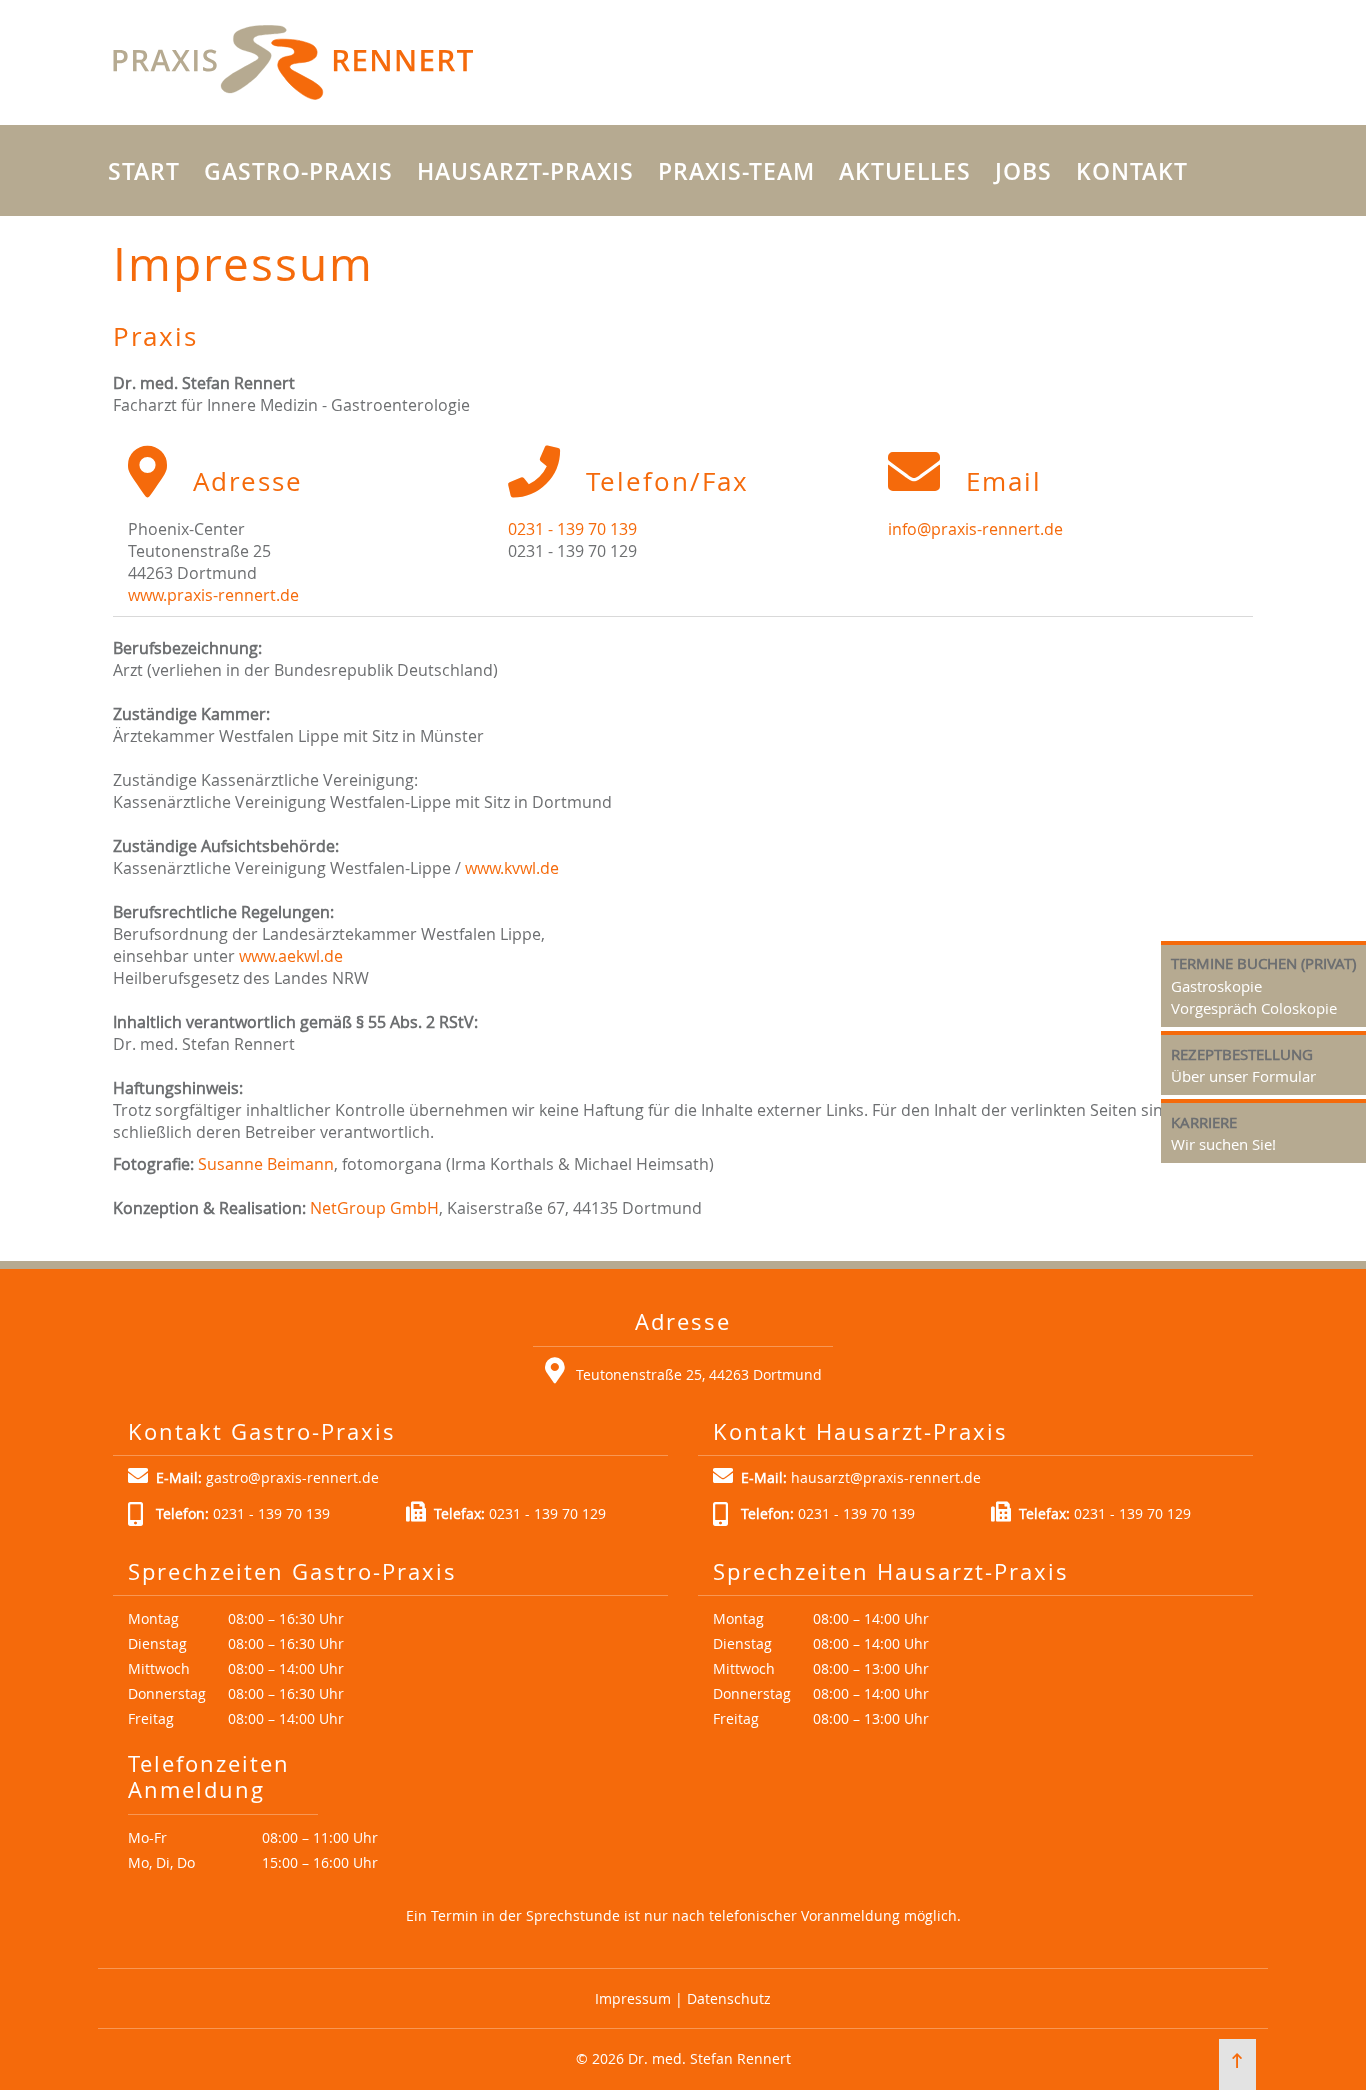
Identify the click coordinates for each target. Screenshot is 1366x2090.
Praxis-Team (736, 171)
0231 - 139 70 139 (572, 529)
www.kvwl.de (512, 868)
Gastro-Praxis (298, 171)
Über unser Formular (1243, 1076)
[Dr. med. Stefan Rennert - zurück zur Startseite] (293, 62)
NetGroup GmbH (374, 1208)
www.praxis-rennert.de (213, 595)
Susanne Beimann (266, 1164)
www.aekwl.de (291, 956)
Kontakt (1132, 171)
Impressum (633, 1998)
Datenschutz (729, 1998)
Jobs (1023, 171)
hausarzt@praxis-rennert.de (886, 1477)
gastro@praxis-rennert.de (292, 1477)
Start (144, 171)
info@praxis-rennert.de (975, 529)
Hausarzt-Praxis (525, 171)
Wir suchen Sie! (1223, 1144)
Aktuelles (905, 171)
